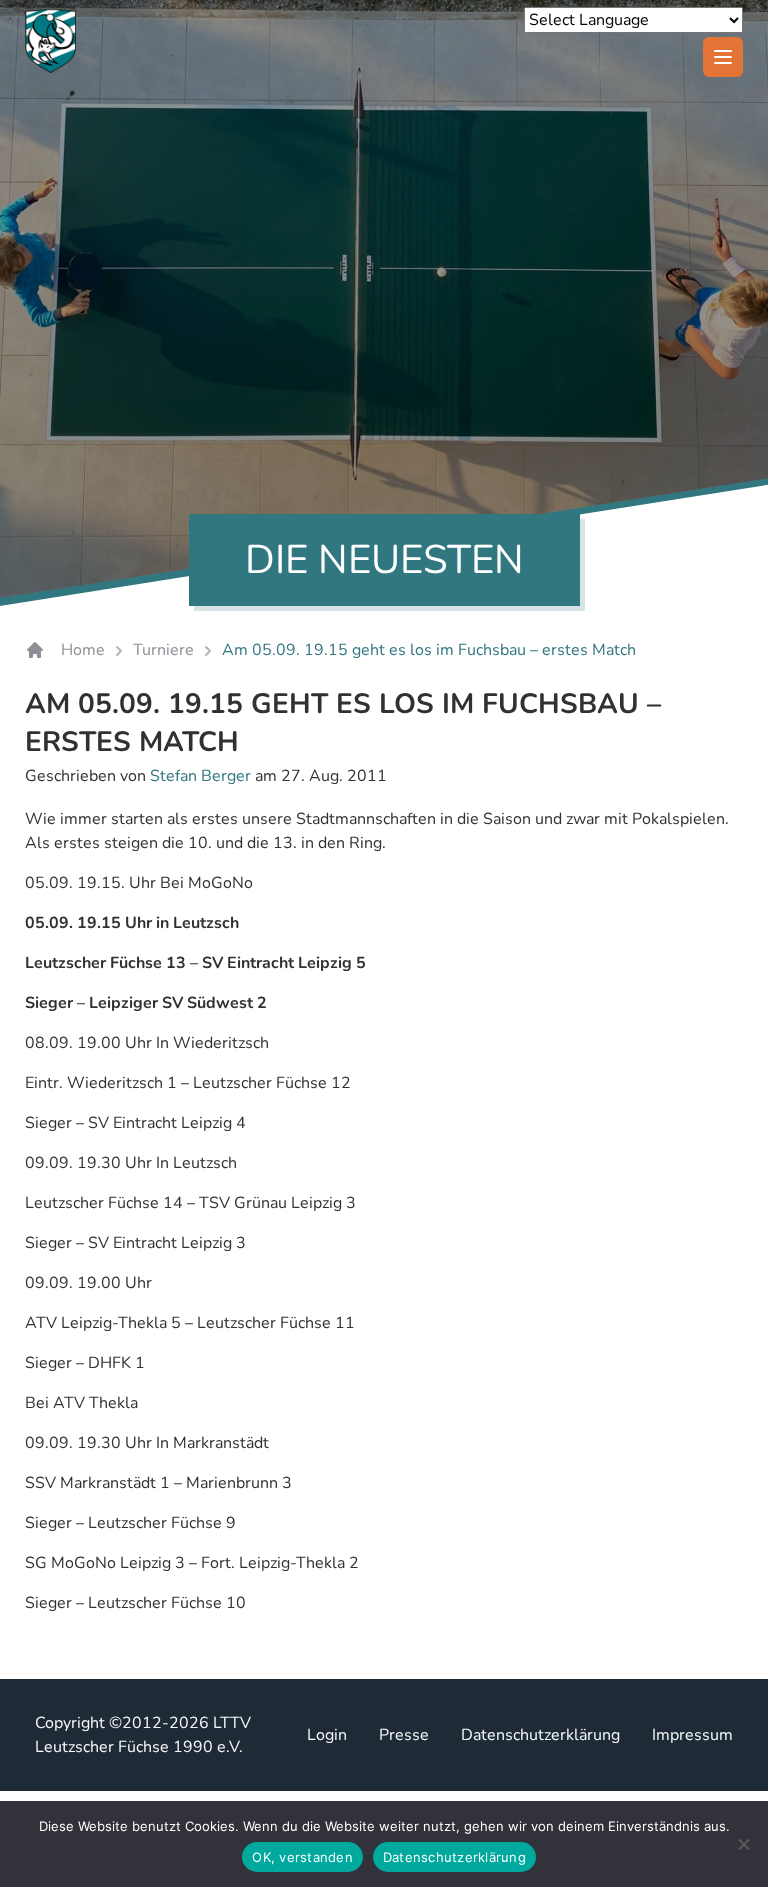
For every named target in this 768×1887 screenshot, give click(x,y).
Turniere (163, 650)
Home (83, 650)
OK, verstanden (302, 1857)
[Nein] (743, 1844)
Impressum (692, 1735)
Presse (404, 1735)
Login (327, 1735)
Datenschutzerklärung (540, 1735)
